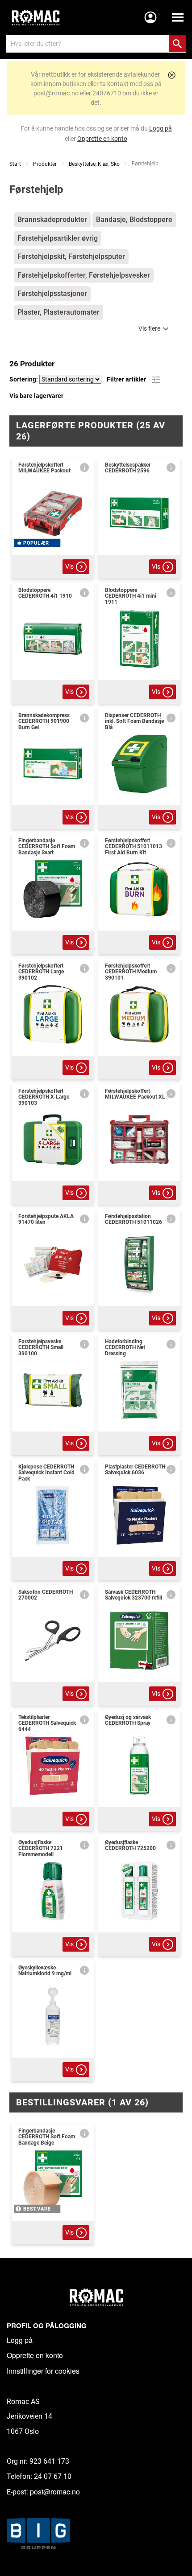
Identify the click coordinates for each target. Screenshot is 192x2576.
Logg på (20, 2340)
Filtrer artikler (127, 379)
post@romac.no (55, 2492)
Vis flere (149, 328)
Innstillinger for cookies (43, 2371)
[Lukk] (172, 75)
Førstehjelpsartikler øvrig (58, 238)
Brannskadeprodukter (52, 219)
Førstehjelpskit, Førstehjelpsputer (71, 256)
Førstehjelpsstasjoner (52, 293)
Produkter (45, 164)
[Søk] (177, 44)
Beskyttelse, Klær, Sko (94, 164)
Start (15, 164)
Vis (69, 566)
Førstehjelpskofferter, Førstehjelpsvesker (84, 275)
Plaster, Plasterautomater (58, 312)
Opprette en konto (35, 2355)
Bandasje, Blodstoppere (134, 219)
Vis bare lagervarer (37, 396)
